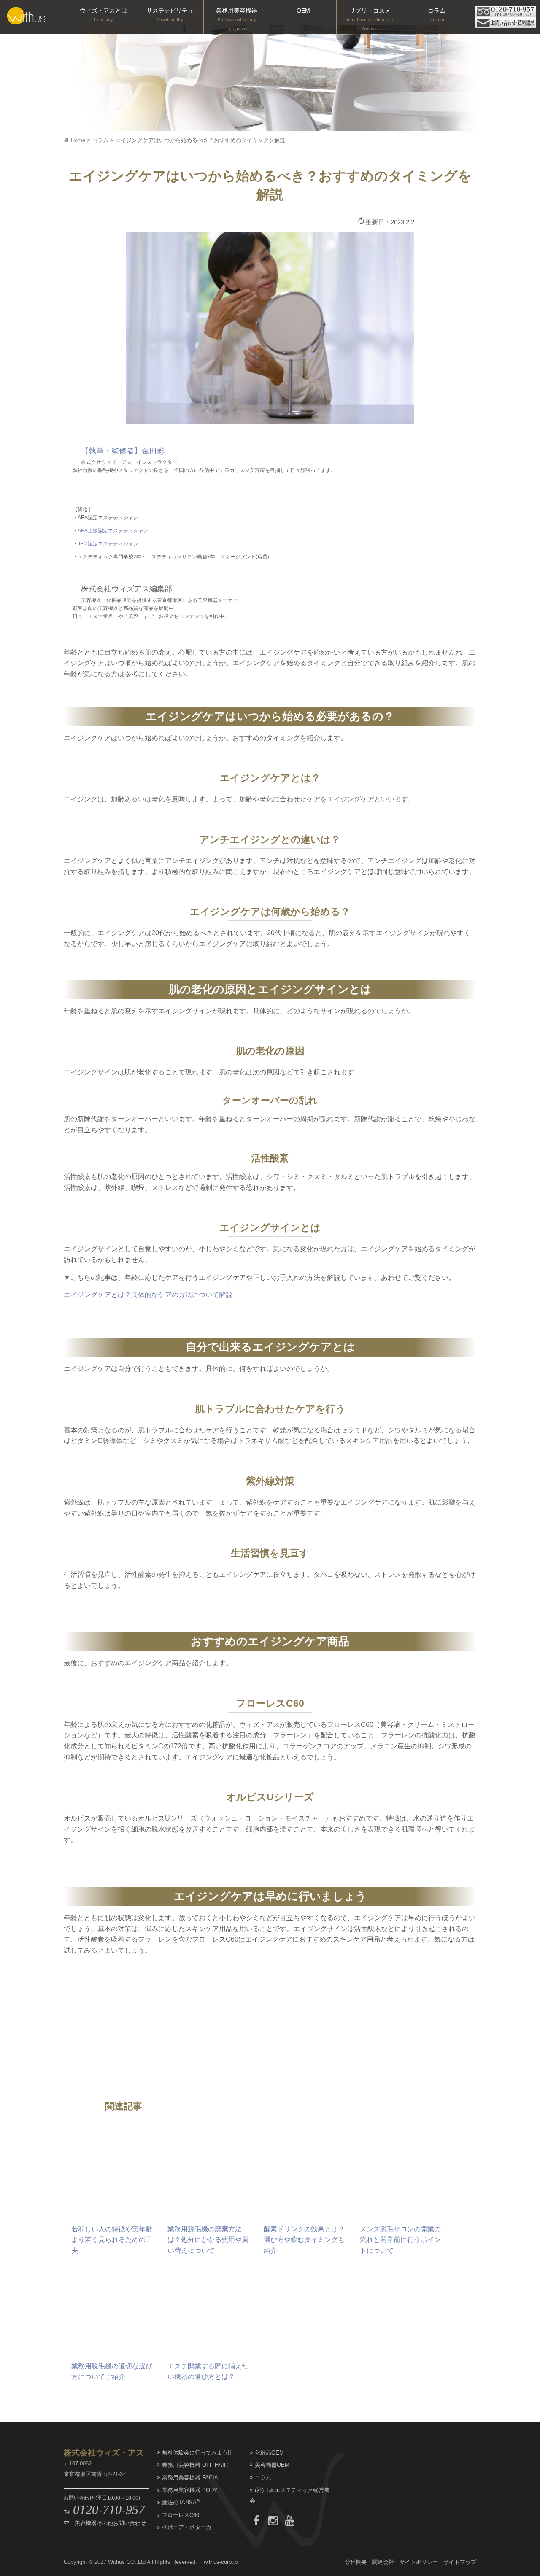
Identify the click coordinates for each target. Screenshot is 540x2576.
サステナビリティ (170, 15)
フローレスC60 (181, 2515)
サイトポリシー (419, 2562)
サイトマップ (460, 2562)
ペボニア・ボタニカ (187, 2527)
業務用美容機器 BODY (190, 2490)
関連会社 (383, 2562)
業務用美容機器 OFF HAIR (195, 2465)
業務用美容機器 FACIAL (192, 2478)
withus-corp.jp (221, 2562)
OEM (303, 11)
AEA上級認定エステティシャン (113, 531)
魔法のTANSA (181, 2502)
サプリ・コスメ (370, 19)
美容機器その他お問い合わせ (108, 2523)
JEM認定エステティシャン (108, 544)
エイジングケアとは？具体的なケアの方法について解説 (148, 1295)
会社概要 (356, 2562)
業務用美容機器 (237, 19)
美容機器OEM (272, 2465)
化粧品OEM (269, 2453)
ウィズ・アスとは (103, 15)
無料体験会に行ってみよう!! (197, 2453)
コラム (437, 15)
